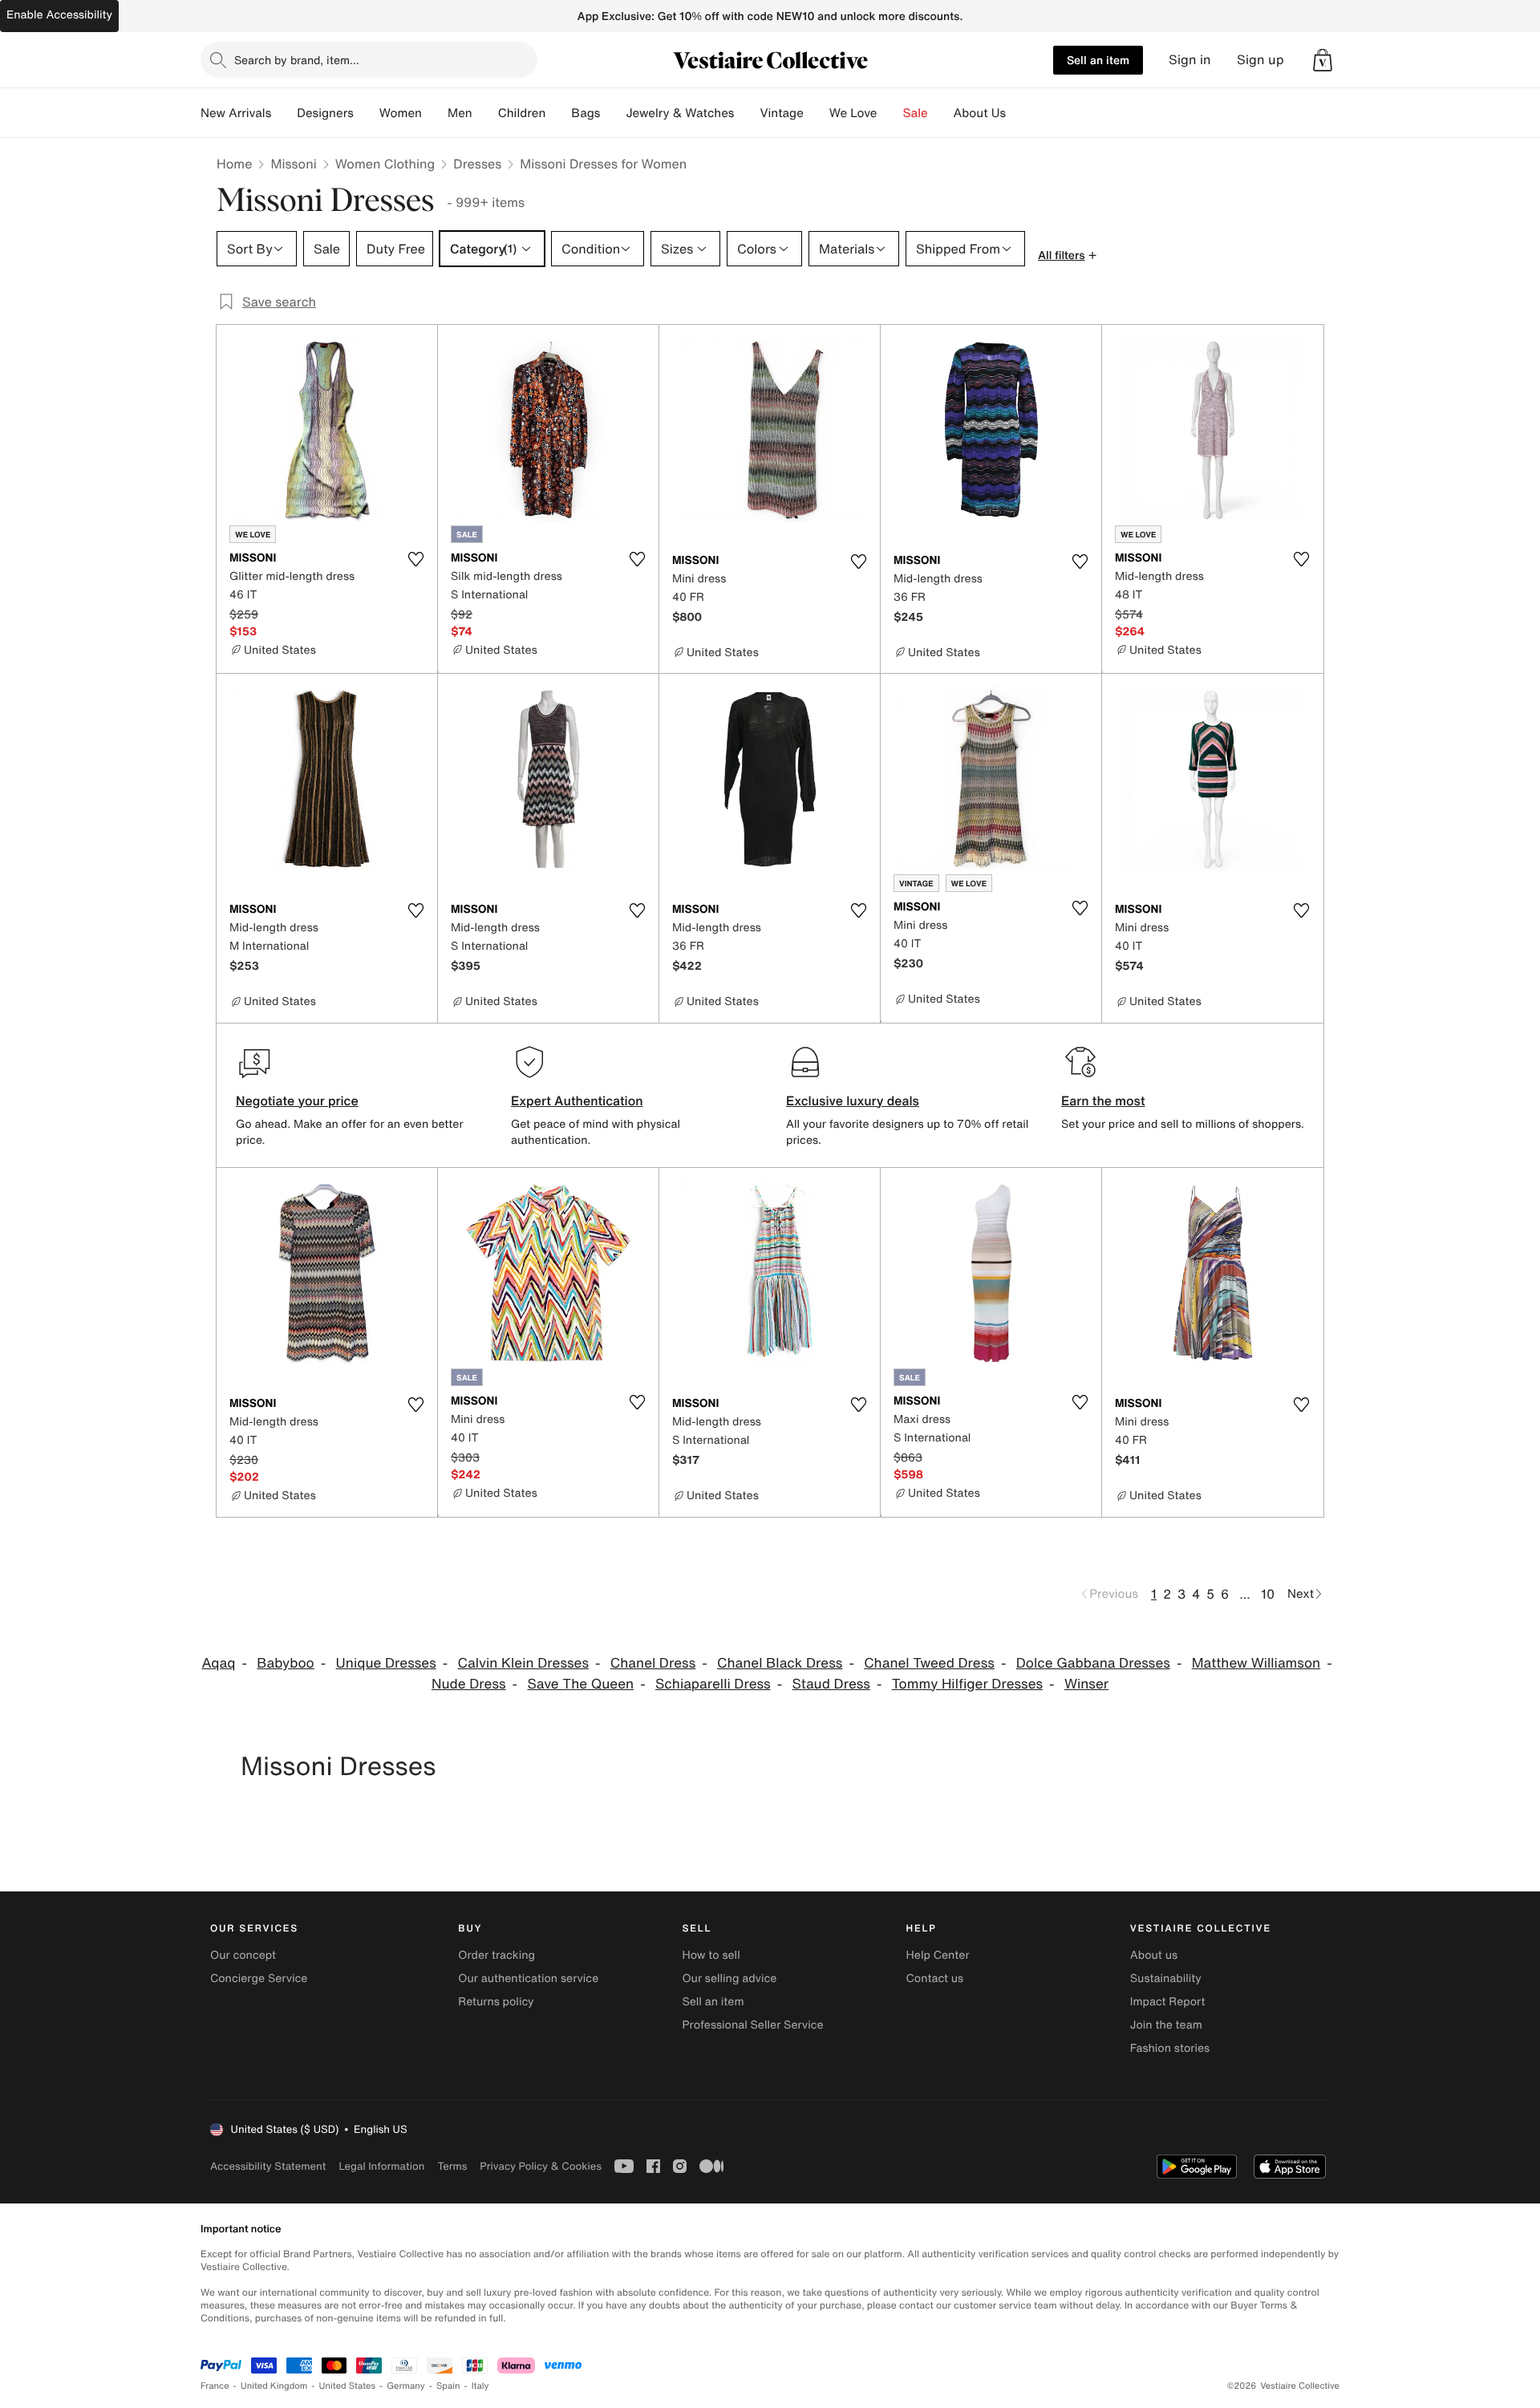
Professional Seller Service (752, 2025)
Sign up (1260, 60)
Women (401, 113)
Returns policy (496, 2002)
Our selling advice (729, 1978)
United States (348, 2386)
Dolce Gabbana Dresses (1093, 1663)
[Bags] (613, 113)
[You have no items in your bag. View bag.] (1323, 60)
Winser (1086, 1684)
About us (1154, 1955)
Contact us (935, 1978)
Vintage (781, 113)
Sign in (1190, 60)
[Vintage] (817, 113)
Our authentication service (528, 1978)
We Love (853, 113)
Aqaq (218, 1663)
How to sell (711, 1955)
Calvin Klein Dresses (523, 1663)
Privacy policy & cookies (541, 2166)
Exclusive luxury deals (853, 1101)
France (215, 2386)
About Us (980, 113)
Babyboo (286, 1663)
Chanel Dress (653, 1663)
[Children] (558, 113)
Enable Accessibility (59, 15)
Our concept (243, 1955)
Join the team (1166, 2025)
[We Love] (890, 113)
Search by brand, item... (297, 60)
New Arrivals (236, 113)
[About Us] (1019, 113)
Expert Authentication (577, 1101)
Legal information (381, 2166)
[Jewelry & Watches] (747, 113)
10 (1268, 1594)
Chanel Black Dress (780, 1663)
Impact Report (1168, 2002)
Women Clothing (385, 164)
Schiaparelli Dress (713, 1684)
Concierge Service (259, 1978)
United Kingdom (274, 2386)
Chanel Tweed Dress (929, 1663)
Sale (916, 113)
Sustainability (1166, 1978)
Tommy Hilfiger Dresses (967, 1684)
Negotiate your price (297, 1101)
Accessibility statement (268, 2166)
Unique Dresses (386, 1663)
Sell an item (1098, 60)
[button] (1323, 60)
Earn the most (1103, 1101)
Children (522, 113)
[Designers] (367, 113)
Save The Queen (580, 1684)
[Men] (485, 113)
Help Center (938, 1955)
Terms (452, 2166)
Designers (325, 113)
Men (460, 113)
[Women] (435, 113)
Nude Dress (469, 1684)
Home (234, 164)
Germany (406, 2386)
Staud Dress (831, 1684)
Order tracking (496, 1955)
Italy (480, 2386)
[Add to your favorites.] (415, 559)
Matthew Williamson (1256, 1663)
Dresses (477, 164)
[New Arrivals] (284, 113)
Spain (448, 2386)
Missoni (293, 164)
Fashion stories (1170, 2048)
